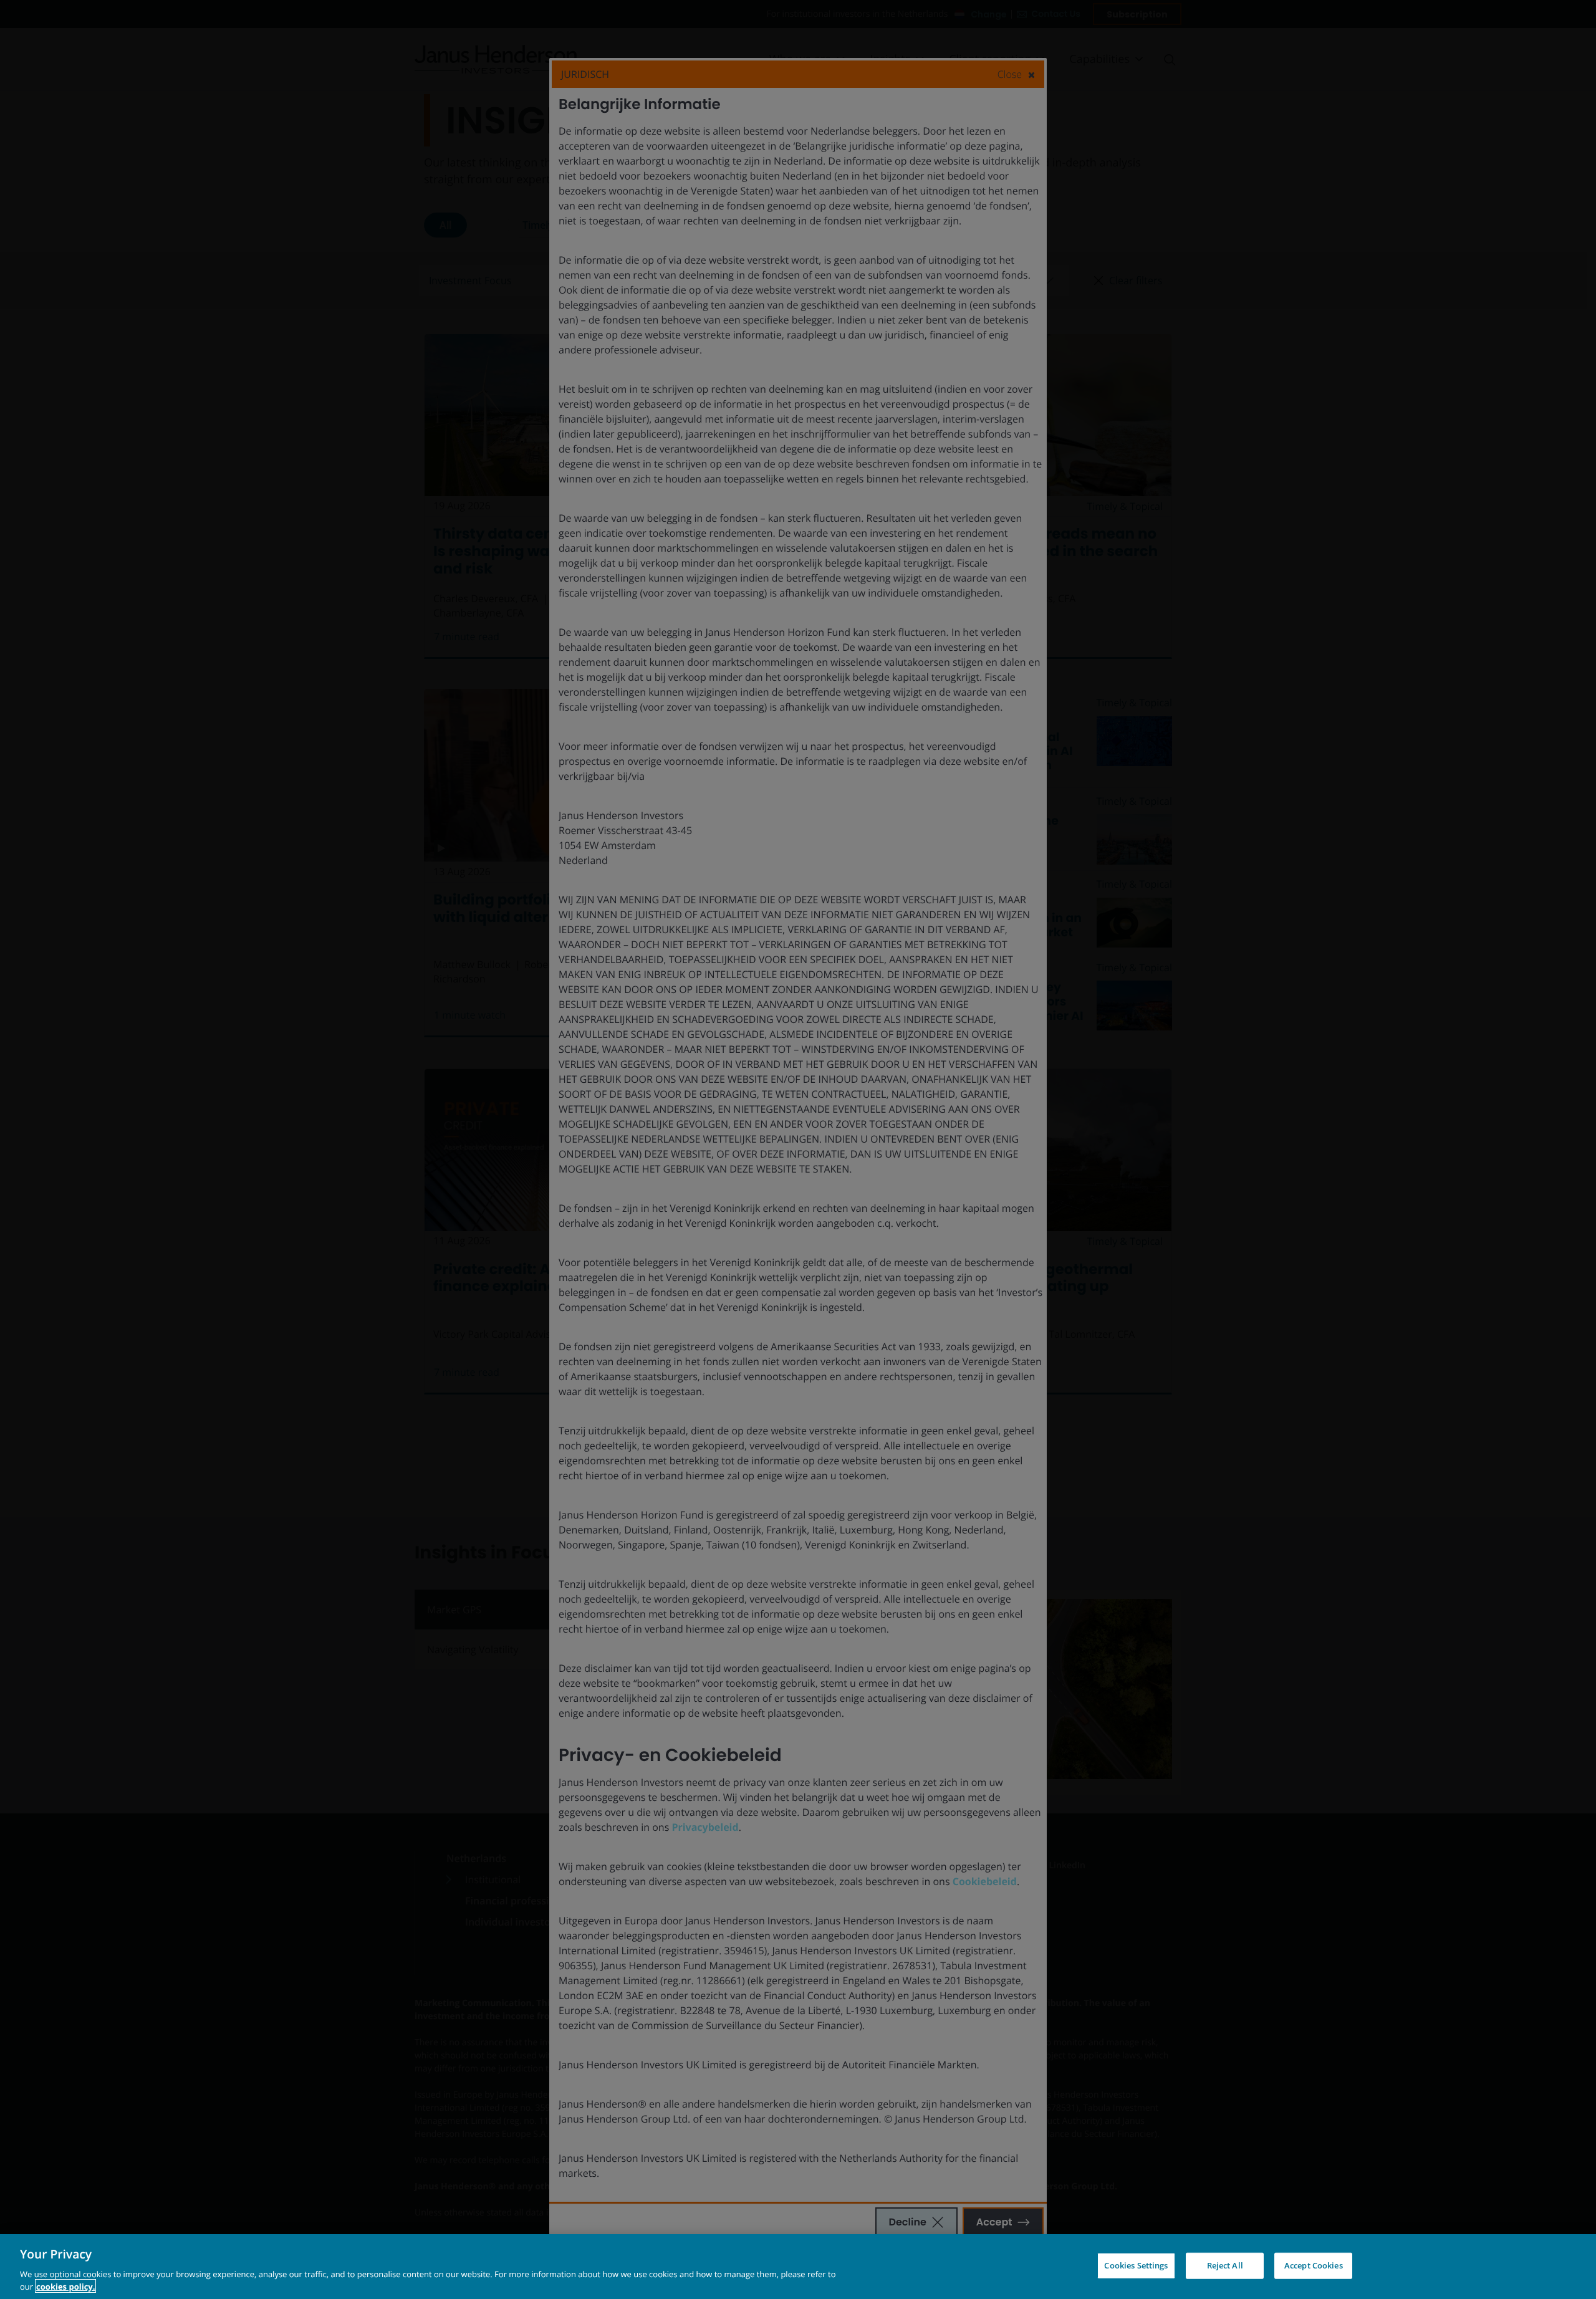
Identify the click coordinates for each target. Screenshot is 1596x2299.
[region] (798, 2267)
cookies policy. (65, 2286)
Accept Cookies (1314, 2265)
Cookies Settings (1136, 2265)
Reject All (1225, 2265)
